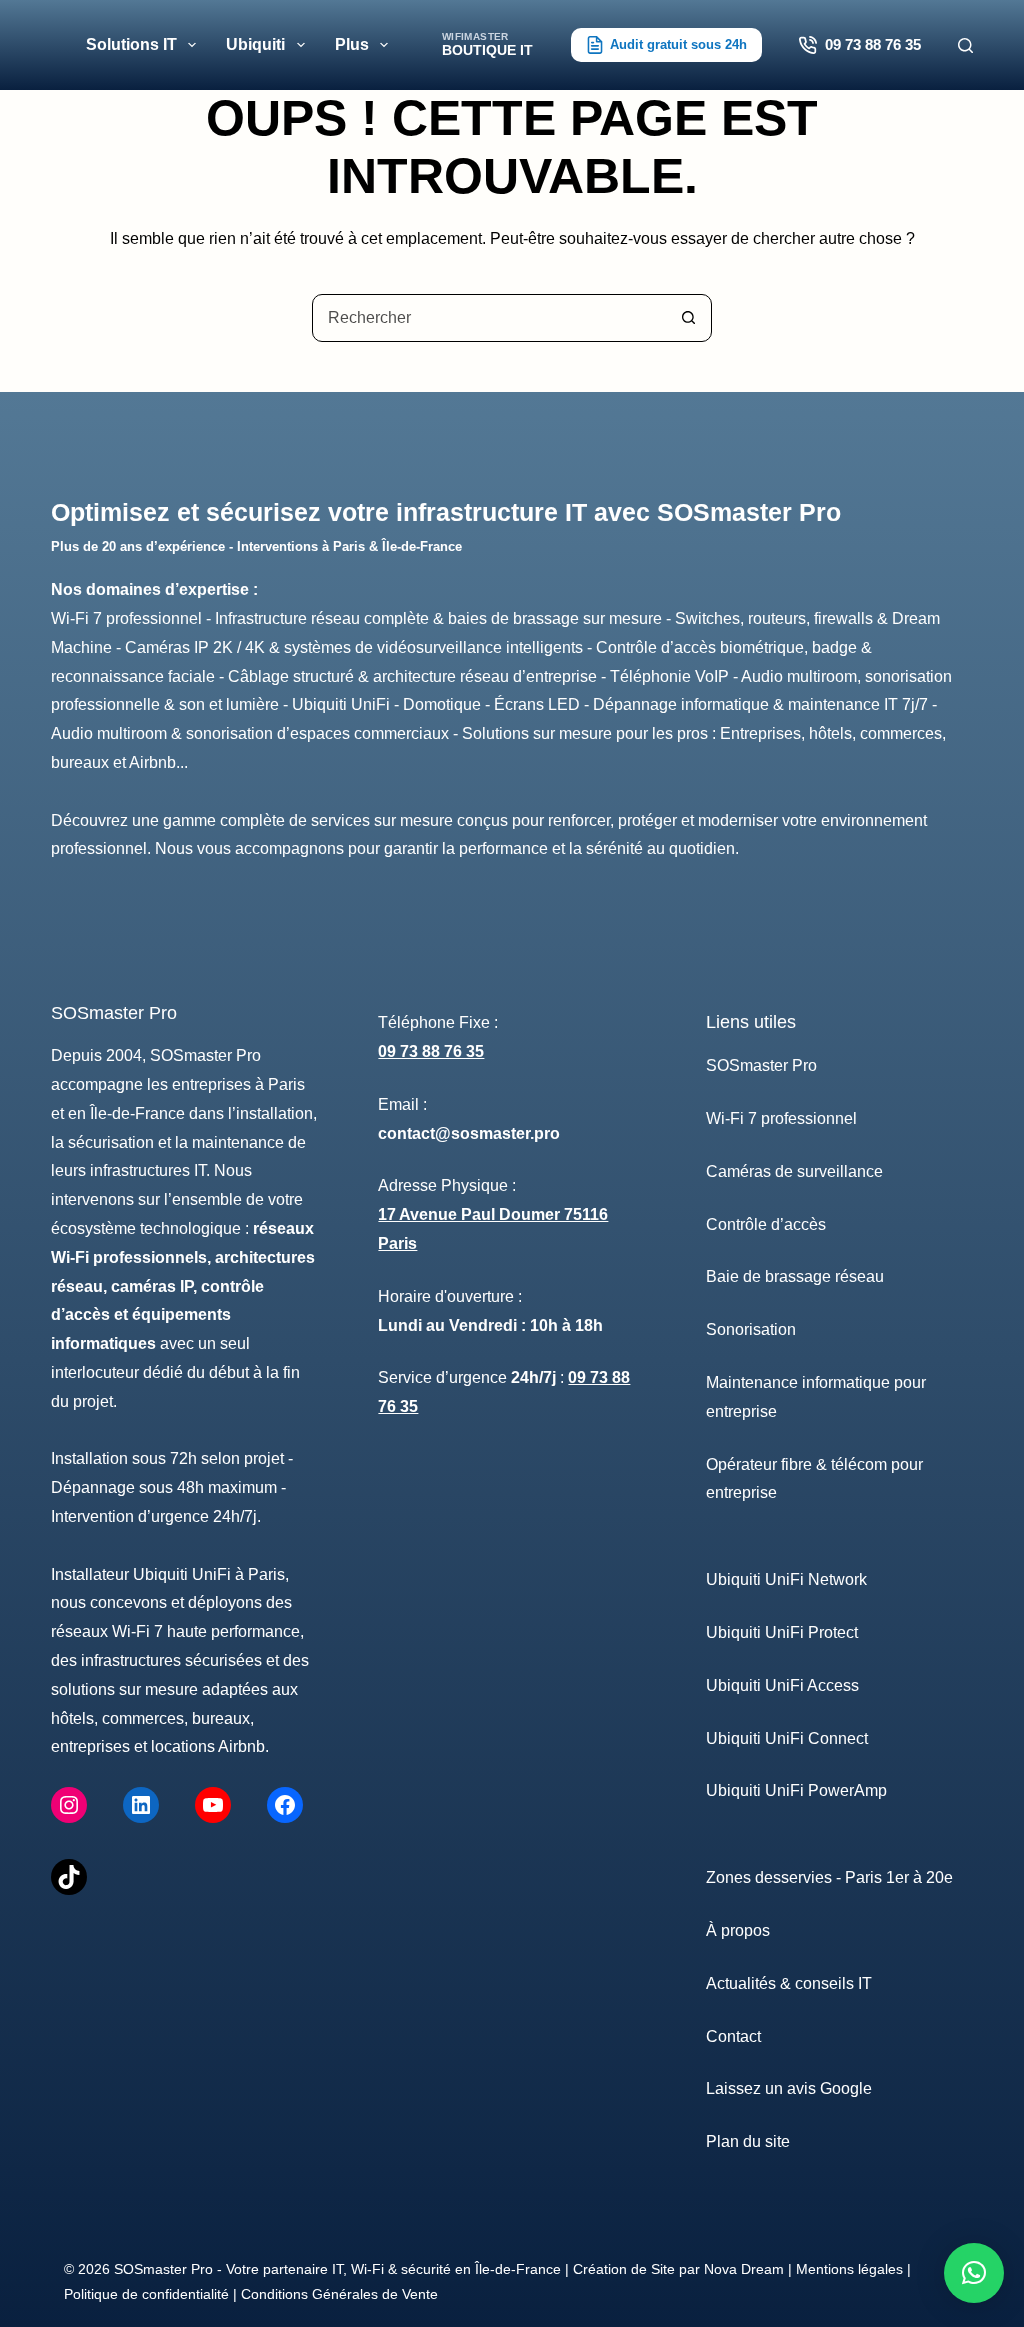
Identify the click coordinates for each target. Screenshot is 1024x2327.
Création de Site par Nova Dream (678, 2269)
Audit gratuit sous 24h (678, 44)
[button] (974, 2273)
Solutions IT (131, 44)
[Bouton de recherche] (688, 318)
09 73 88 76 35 (873, 44)
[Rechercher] (965, 45)
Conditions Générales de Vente (339, 2294)
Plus (352, 44)
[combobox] (489, 318)
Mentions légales (849, 2269)
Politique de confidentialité (146, 2294)
